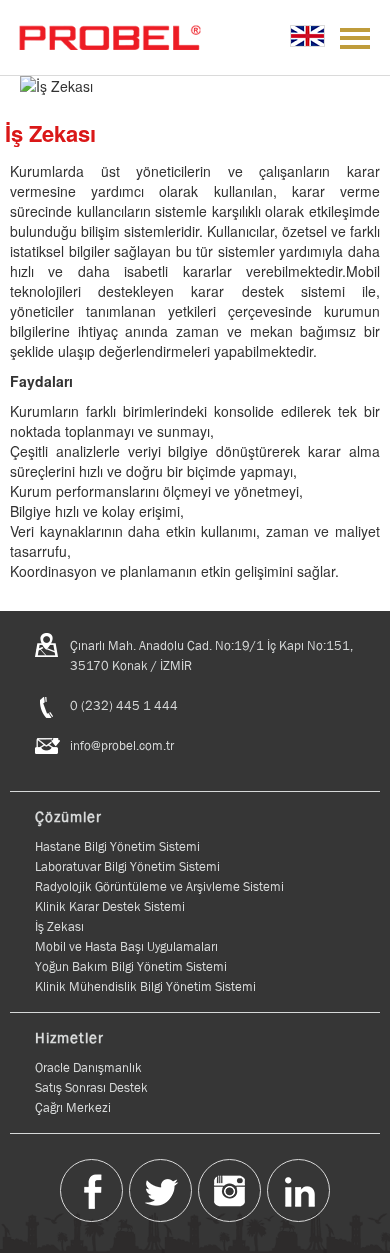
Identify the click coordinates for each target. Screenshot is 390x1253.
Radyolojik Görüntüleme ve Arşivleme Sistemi (159, 886)
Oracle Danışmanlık (88, 1067)
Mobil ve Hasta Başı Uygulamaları (126, 946)
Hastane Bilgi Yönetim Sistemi (117, 846)
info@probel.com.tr (122, 745)
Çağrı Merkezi (73, 1107)
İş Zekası (59, 926)
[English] (307, 36)
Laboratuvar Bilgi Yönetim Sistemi (127, 866)
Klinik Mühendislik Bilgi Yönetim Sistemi (145, 986)
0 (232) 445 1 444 (124, 705)
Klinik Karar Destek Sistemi (110, 906)
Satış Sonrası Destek (91, 1087)
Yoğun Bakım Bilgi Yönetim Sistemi (131, 966)
